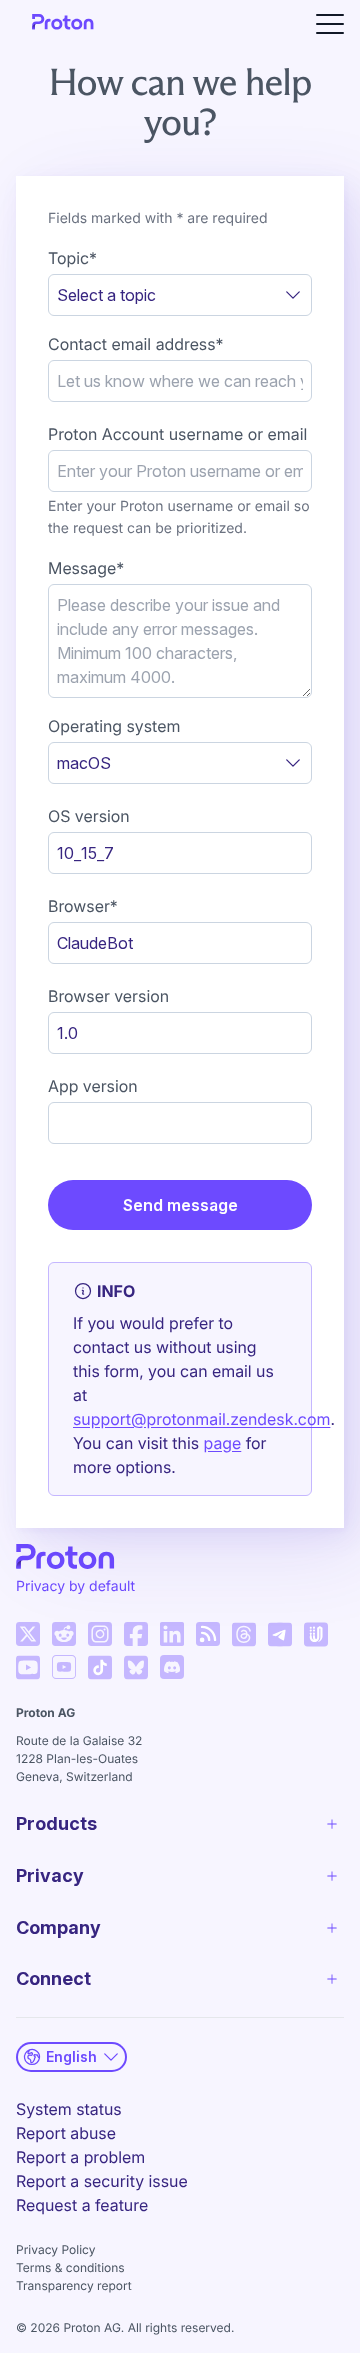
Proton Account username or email (177, 434)
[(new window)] (28, 1634)
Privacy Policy (55, 2249)
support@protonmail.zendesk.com (201, 1419)
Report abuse (66, 2133)
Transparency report (74, 2285)
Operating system (114, 726)
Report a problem (80, 2157)
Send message (180, 1205)
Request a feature (82, 2205)
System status (69, 2109)
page (223, 1443)
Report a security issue (102, 2181)
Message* (86, 568)
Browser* (83, 906)
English (71, 2056)
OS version (89, 816)
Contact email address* (136, 344)
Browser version (108, 996)
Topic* (72, 258)
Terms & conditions (70, 2267)
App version (93, 1086)
